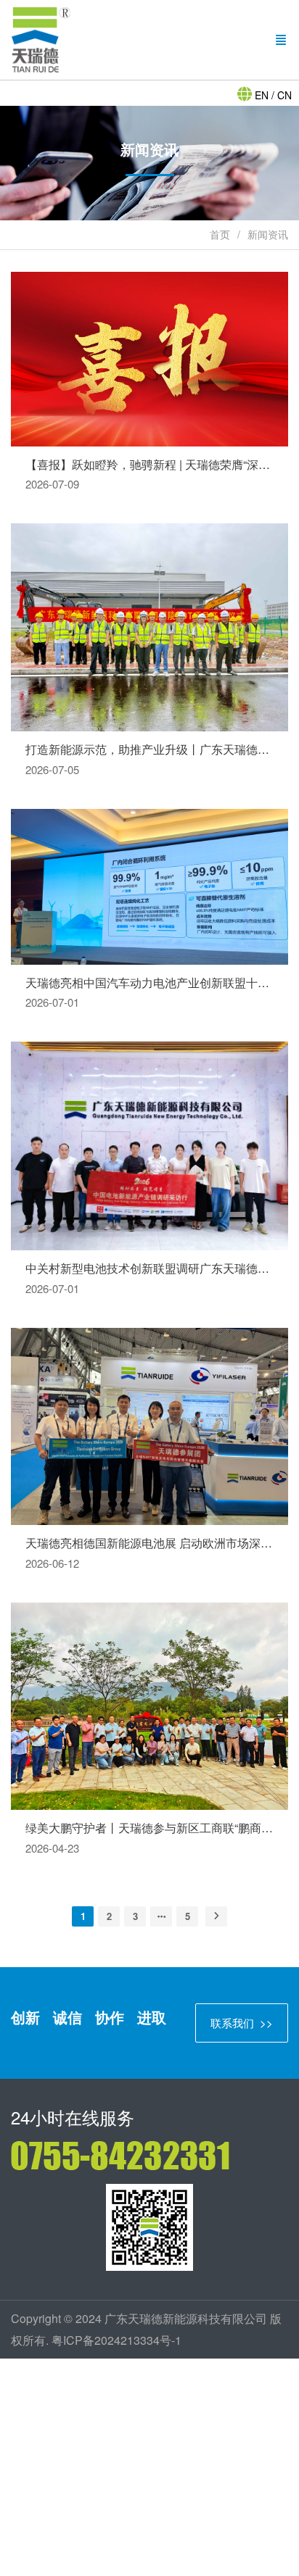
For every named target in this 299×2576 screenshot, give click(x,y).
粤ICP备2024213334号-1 (116, 2340)
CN (283, 95)
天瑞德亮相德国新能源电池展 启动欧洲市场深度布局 (149, 1543)
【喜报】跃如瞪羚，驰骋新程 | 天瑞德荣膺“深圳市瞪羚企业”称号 (149, 465)
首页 (220, 234)
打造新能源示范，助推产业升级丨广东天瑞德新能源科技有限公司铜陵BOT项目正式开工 (149, 749)
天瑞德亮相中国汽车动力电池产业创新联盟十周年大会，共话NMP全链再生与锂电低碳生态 (149, 983)
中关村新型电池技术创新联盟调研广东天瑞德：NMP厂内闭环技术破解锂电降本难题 (149, 1268)
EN (263, 95)
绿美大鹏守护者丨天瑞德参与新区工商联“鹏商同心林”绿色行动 (149, 1828)
